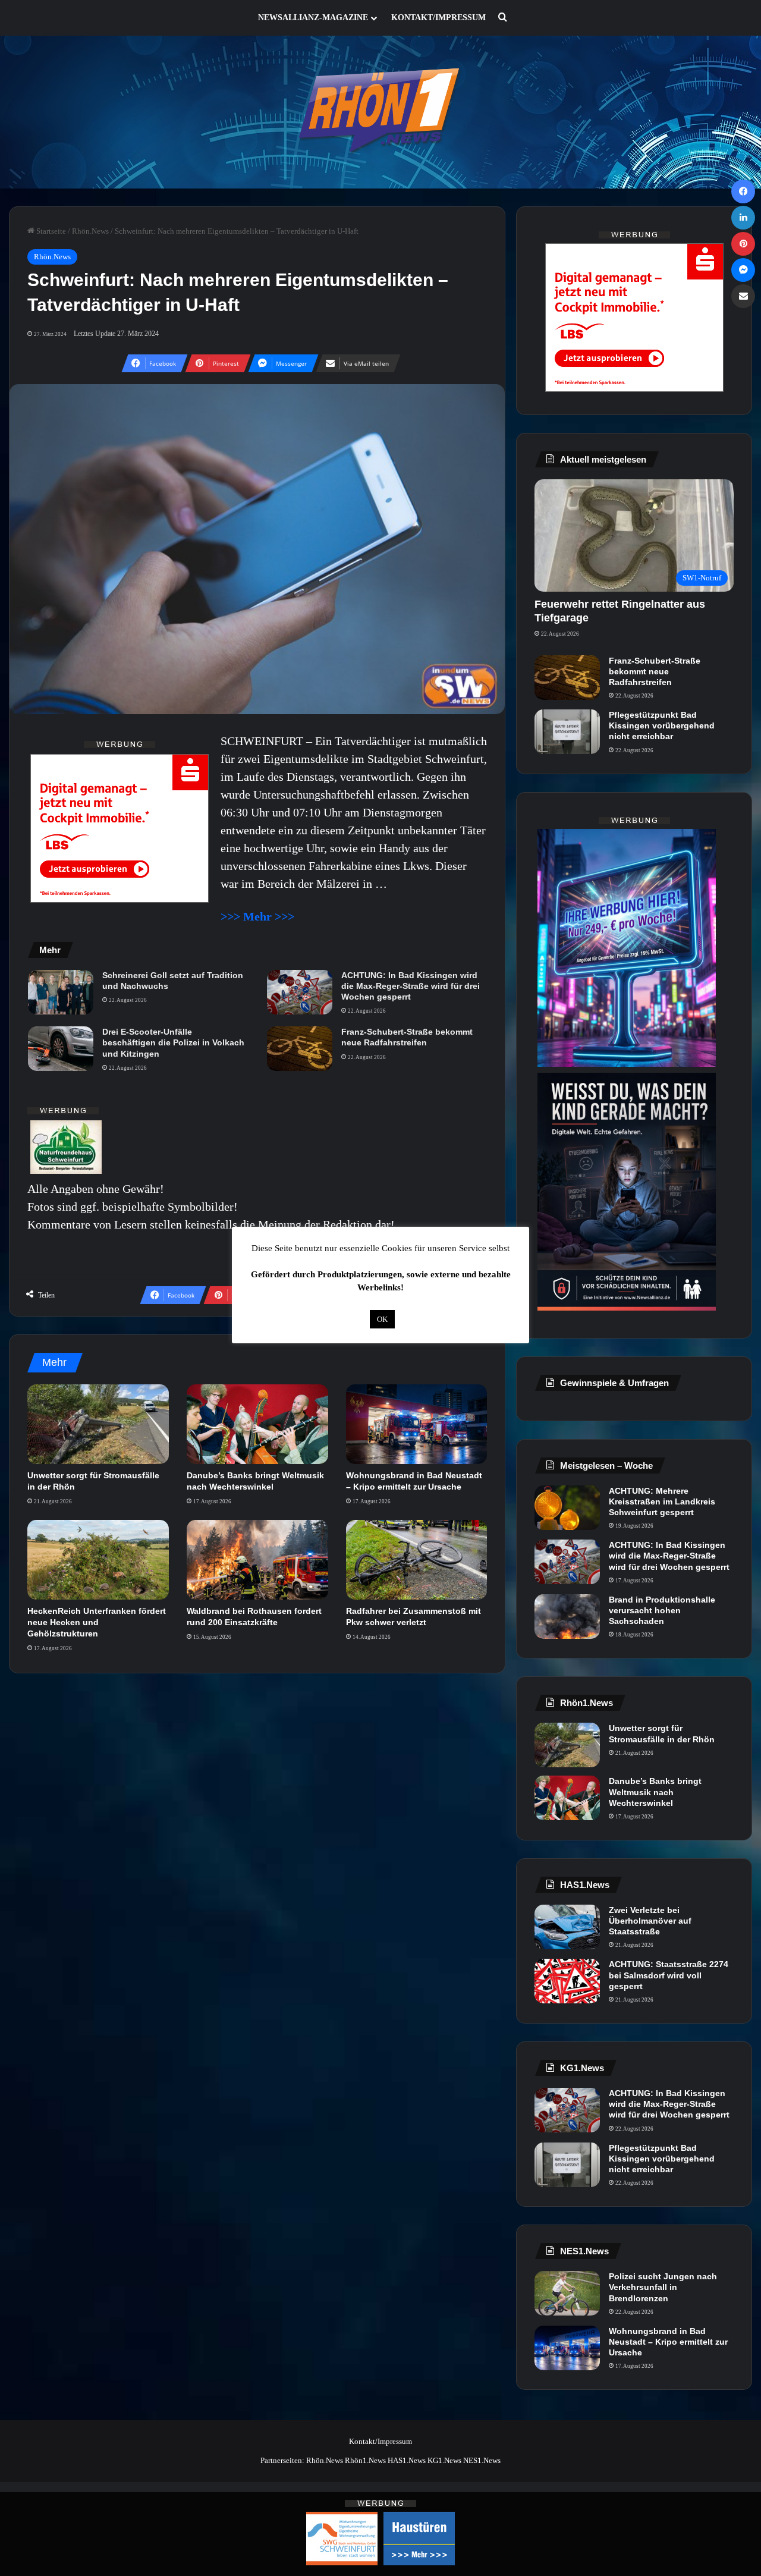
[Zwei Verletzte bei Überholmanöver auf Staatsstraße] (567, 1927)
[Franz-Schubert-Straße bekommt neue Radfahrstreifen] (300, 1049)
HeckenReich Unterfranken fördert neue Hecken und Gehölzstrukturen (97, 1622)
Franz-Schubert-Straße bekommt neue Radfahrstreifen (407, 1037)
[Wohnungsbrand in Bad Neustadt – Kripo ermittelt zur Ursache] (417, 1424)
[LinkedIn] (743, 218)
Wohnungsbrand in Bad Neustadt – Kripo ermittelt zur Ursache (668, 2342)
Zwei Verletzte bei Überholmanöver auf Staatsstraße (650, 1921)
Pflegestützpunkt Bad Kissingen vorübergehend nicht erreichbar (662, 725)
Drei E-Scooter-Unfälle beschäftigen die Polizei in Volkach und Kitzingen (173, 1042)
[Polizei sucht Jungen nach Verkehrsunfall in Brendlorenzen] (567, 2293)
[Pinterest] (743, 244)
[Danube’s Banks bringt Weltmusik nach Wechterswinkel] (257, 1424)
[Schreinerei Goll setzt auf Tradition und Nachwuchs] (61, 992)
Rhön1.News (365, 2460)
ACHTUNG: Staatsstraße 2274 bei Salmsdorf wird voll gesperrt (669, 1975)
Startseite (50, 231)
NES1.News (482, 2460)
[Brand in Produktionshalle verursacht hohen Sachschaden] (567, 1617)
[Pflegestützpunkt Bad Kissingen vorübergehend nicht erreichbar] (567, 732)
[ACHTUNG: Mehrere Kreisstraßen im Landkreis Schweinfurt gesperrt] (567, 1508)
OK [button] (382, 1319)
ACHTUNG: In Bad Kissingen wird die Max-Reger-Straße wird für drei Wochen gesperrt (411, 986)
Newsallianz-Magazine (313, 18)
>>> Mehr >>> (257, 916)
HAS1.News (407, 2460)
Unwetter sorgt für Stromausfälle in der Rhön (662, 1733)
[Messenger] (743, 270)
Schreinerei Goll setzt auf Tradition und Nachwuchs (173, 981)
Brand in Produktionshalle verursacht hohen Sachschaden (662, 1610)
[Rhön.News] (380, 112)
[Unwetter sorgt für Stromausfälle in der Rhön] (98, 1424)
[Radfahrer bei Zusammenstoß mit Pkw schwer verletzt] (417, 1560)
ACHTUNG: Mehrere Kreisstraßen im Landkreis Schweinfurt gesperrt (662, 1501)
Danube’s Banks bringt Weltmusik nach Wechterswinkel (655, 1792)
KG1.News (444, 2460)
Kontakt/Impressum (438, 18)
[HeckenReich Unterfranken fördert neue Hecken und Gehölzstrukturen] (98, 1560)
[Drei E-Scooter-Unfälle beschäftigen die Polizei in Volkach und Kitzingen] (61, 1049)
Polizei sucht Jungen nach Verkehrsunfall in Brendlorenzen (663, 2287)
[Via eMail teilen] (743, 296)
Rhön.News (90, 231)
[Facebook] (743, 191)
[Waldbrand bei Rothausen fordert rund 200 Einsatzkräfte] (257, 1560)
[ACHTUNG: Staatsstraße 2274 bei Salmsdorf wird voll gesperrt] (567, 1981)
